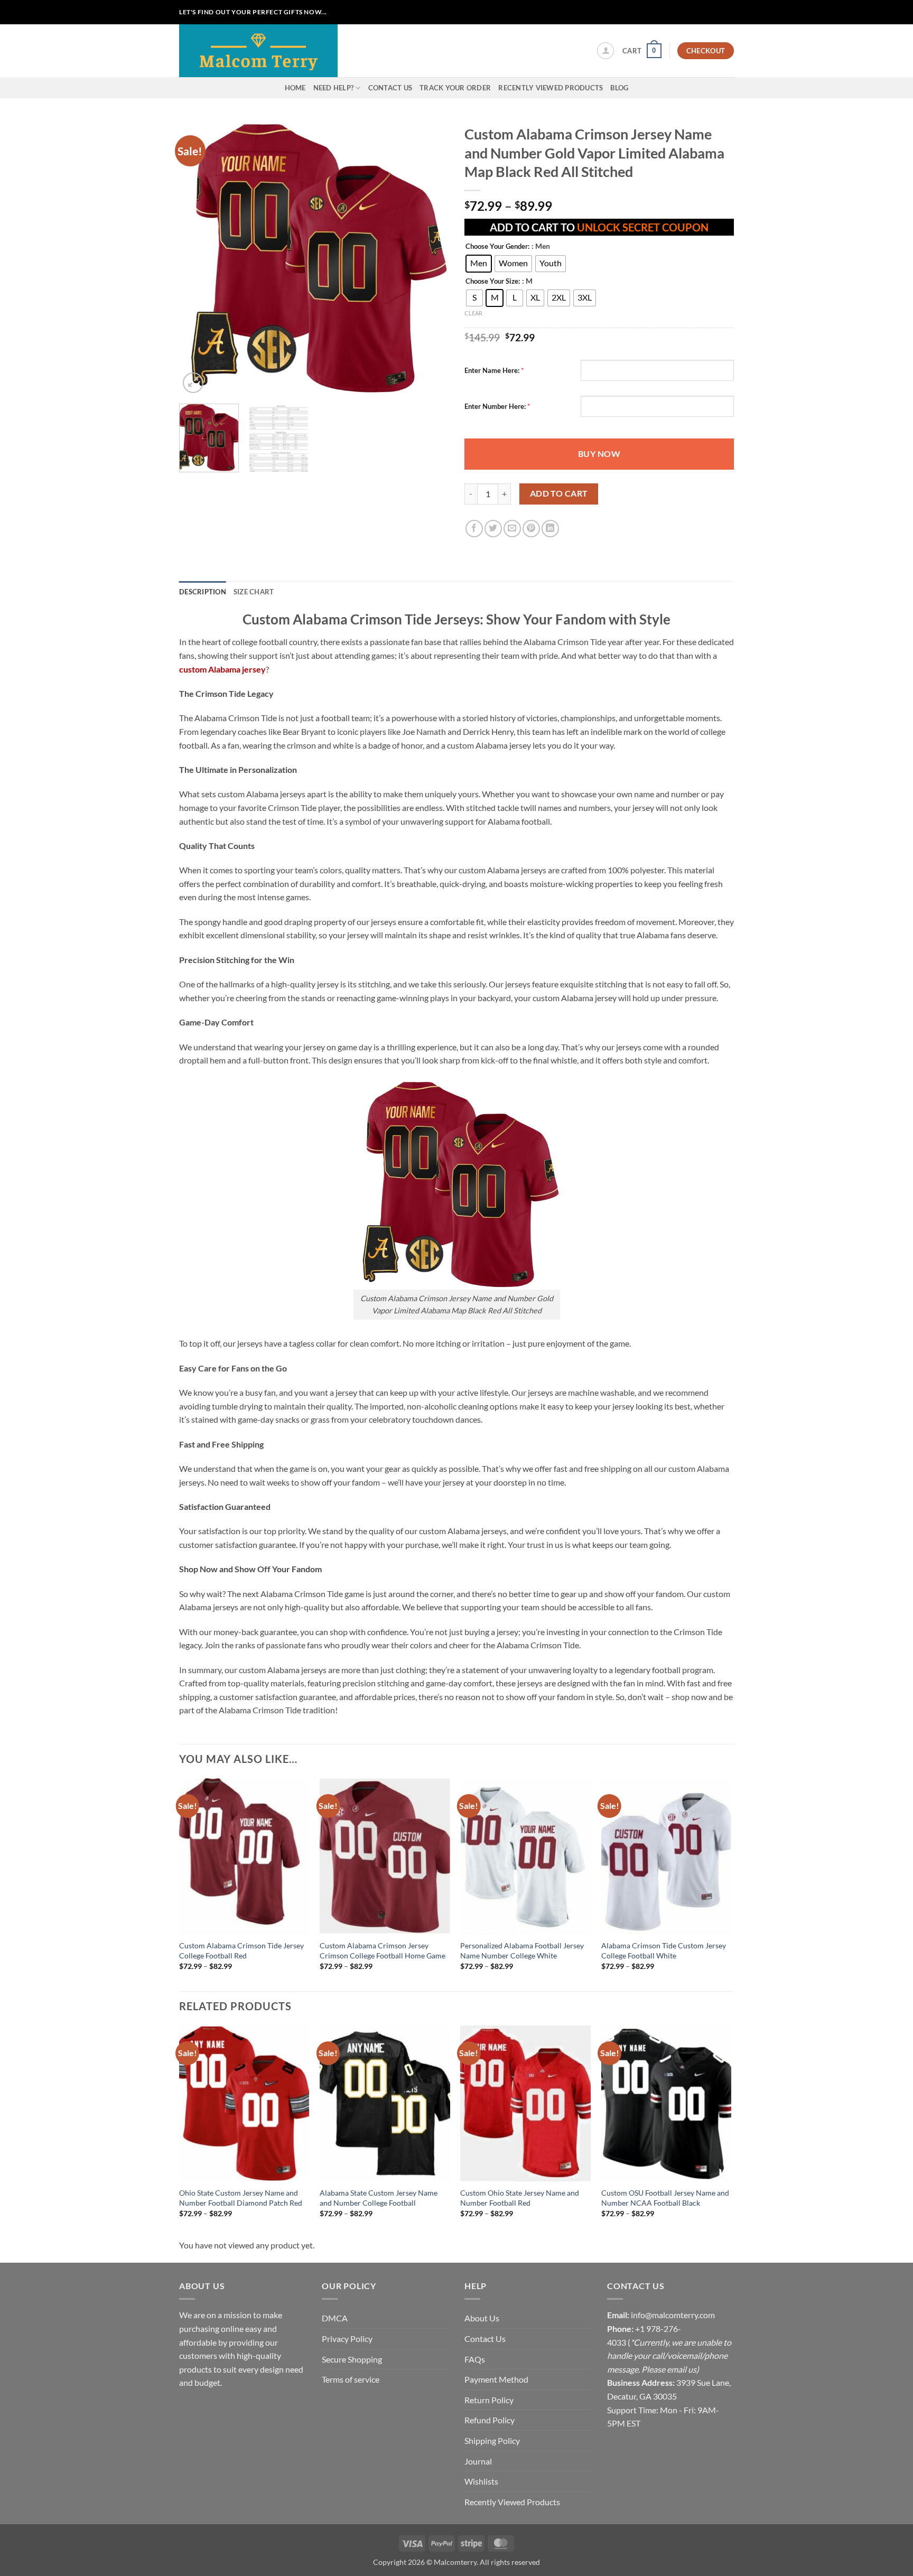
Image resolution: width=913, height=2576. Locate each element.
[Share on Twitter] (493, 529)
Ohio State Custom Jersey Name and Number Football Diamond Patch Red (241, 2198)
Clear (473, 313)
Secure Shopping (352, 2359)
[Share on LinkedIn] (550, 529)
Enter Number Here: (495, 406)
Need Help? (334, 88)
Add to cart (559, 493)
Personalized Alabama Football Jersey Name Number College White (522, 1950)
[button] (605, 51)
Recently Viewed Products (551, 88)
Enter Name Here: (492, 370)
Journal (478, 2461)
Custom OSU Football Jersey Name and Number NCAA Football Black (665, 2198)
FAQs (475, 2359)
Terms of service (351, 2379)
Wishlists (481, 2481)
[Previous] (198, 257)
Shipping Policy (492, 2440)
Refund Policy (490, 2420)
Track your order (455, 88)
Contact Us (390, 88)
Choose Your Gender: (497, 247)
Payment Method (496, 2379)
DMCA (335, 2318)
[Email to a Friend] (512, 529)
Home (295, 88)
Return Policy (489, 2400)
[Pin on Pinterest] (531, 529)
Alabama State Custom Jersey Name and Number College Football (379, 2198)
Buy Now (599, 454)
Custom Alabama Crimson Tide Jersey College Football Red (241, 1950)
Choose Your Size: (493, 282)
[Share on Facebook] (474, 529)
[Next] (430, 257)
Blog (619, 88)
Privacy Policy (347, 2339)
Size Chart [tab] (254, 592)
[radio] (479, 264)
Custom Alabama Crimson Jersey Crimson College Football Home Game (383, 1950)
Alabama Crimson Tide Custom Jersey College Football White (664, 1950)
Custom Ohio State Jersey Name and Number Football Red (520, 2198)
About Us (482, 2318)
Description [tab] (203, 592)
